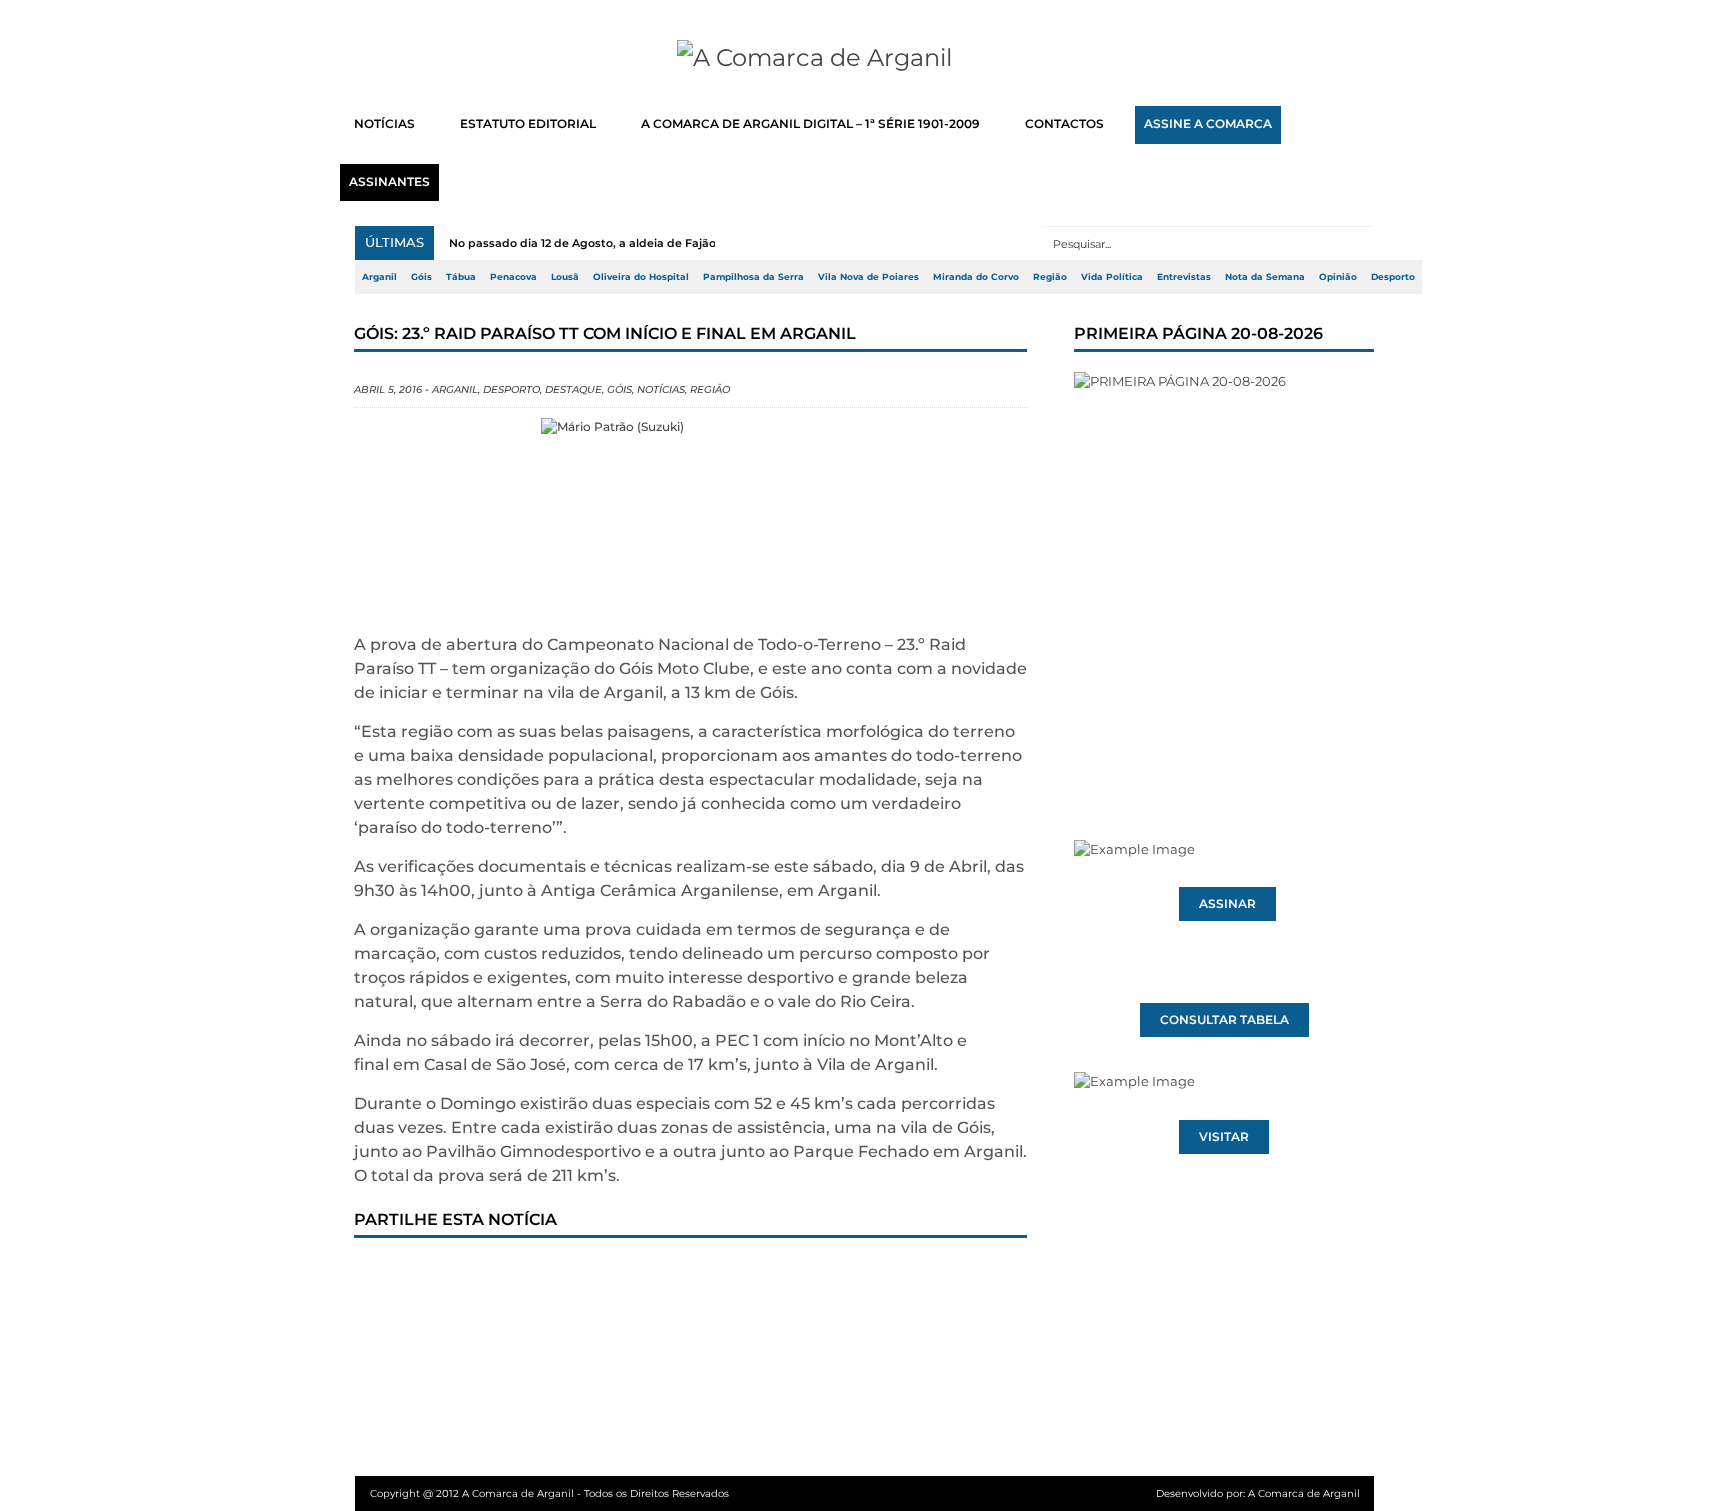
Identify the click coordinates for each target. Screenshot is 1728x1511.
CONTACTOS (1064, 124)
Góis (421, 277)
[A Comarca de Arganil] (864, 58)
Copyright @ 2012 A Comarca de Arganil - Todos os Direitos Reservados (549, 1493)
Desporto (1393, 277)
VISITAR (1224, 1137)
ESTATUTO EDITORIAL (528, 124)
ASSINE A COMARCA (1208, 124)
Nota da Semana (1265, 277)
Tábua (461, 277)
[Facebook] (387, 1276)
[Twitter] (453, 1276)
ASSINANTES (389, 182)
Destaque (573, 389)
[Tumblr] (585, 1276)
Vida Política (1112, 277)
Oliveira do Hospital (641, 277)
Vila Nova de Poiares (868, 277)
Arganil (379, 277)
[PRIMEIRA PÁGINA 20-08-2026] (1224, 568)
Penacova (513, 277)
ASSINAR (1227, 904)
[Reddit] (717, 1276)
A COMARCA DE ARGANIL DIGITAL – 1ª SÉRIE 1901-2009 (810, 124)
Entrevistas (1184, 277)
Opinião (1338, 277)
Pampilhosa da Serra (753, 277)
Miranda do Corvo (976, 277)
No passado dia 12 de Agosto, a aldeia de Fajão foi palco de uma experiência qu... (680, 243)
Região (1050, 277)
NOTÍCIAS (384, 124)
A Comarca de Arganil (1304, 1493)
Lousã (565, 277)
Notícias (661, 389)
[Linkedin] (651, 1276)
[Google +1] (519, 1276)
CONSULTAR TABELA (1224, 1020)
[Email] (783, 1276)
